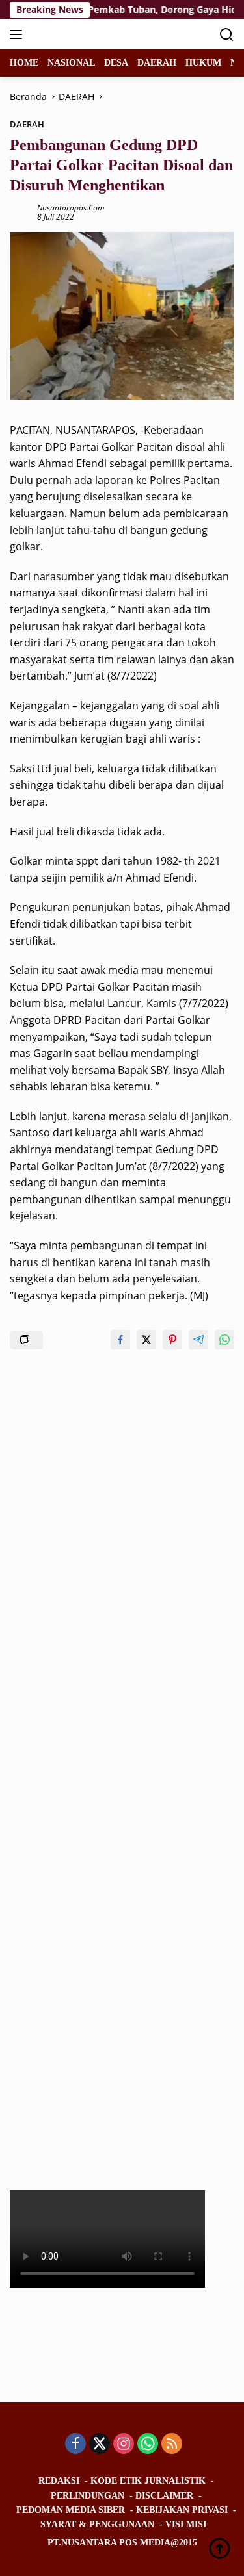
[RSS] (172, 2444)
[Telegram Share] (198, 1340)
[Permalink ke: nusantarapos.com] (20, 211)
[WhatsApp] (148, 2444)
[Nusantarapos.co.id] (97, 34)
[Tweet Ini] (146, 1340)
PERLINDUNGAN (88, 2496)
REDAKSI (59, 2481)
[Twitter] (100, 2444)
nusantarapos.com (71, 208)
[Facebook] (75, 2444)
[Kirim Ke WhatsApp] (224, 1340)
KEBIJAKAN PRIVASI (182, 2510)
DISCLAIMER (164, 2496)
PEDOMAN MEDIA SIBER (71, 2510)
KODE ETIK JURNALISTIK (148, 2481)
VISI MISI (186, 2524)
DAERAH (27, 124)
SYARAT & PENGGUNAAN (97, 2524)
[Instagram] (124, 2444)
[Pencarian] (227, 35)
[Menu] (19, 34)
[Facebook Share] (120, 1340)
